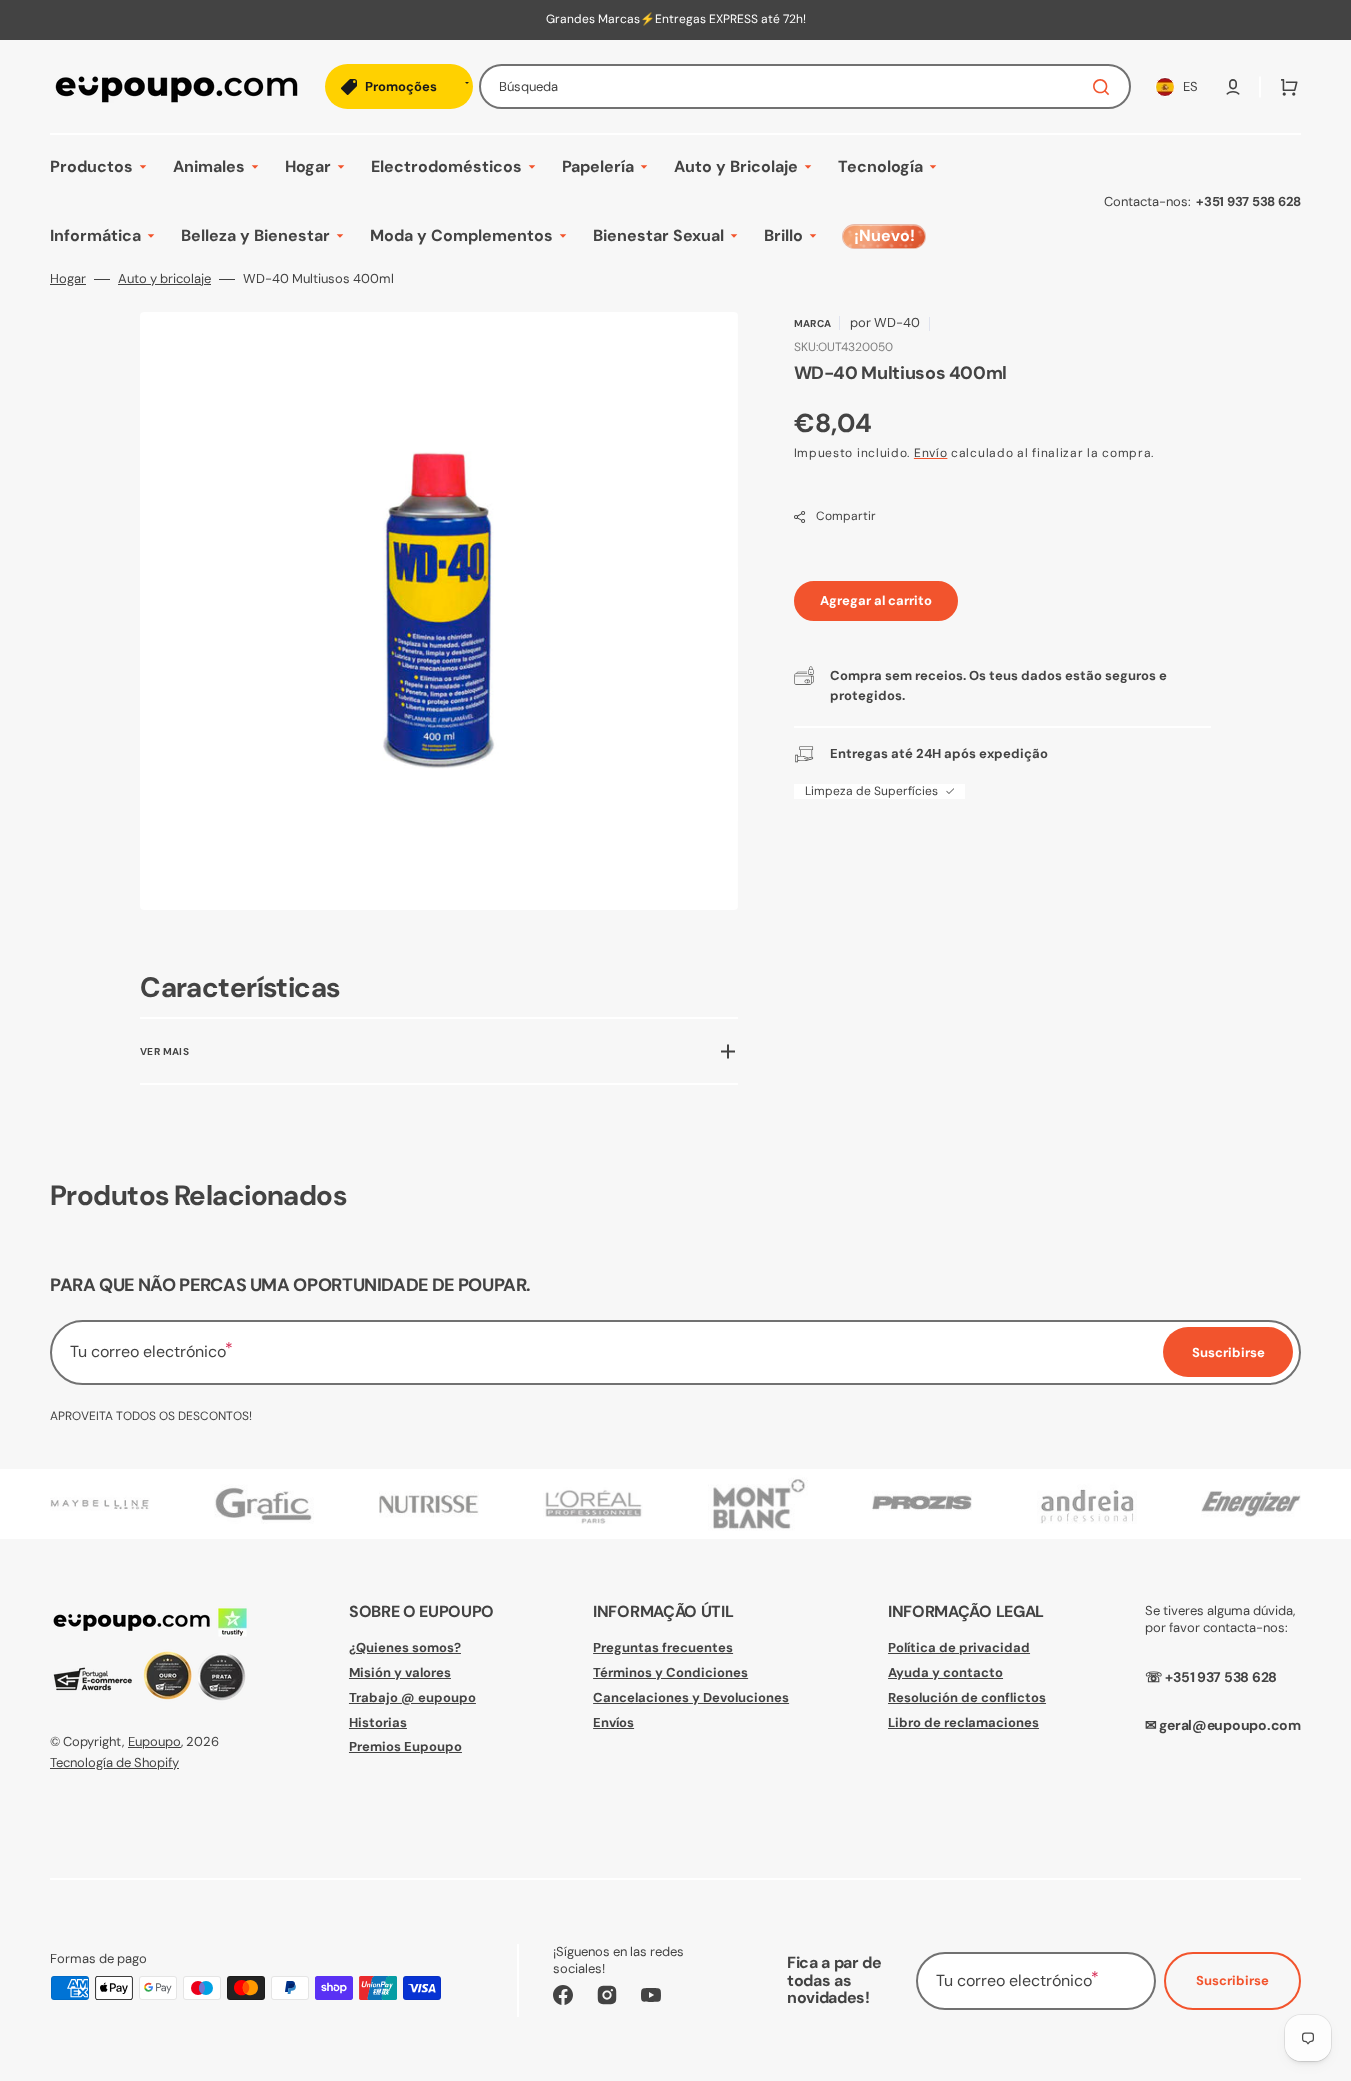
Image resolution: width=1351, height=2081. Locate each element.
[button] (1233, 87)
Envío (931, 453)
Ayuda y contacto (945, 1672)
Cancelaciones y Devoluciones (691, 1697)
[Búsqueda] (1105, 87)
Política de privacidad (959, 1648)
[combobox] (805, 86)
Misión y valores (400, 1672)
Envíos (613, 1722)
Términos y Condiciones (670, 1672)
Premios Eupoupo (405, 1746)
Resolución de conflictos (967, 1697)
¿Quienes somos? (405, 1648)
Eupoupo (154, 1741)
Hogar (68, 279)
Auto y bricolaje (164, 279)
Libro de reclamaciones (963, 1722)
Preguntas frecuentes (663, 1648)
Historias (378, 1722)
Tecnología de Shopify (114, 1762)
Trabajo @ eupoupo (412, 1697)
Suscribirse (1232, 1980)
